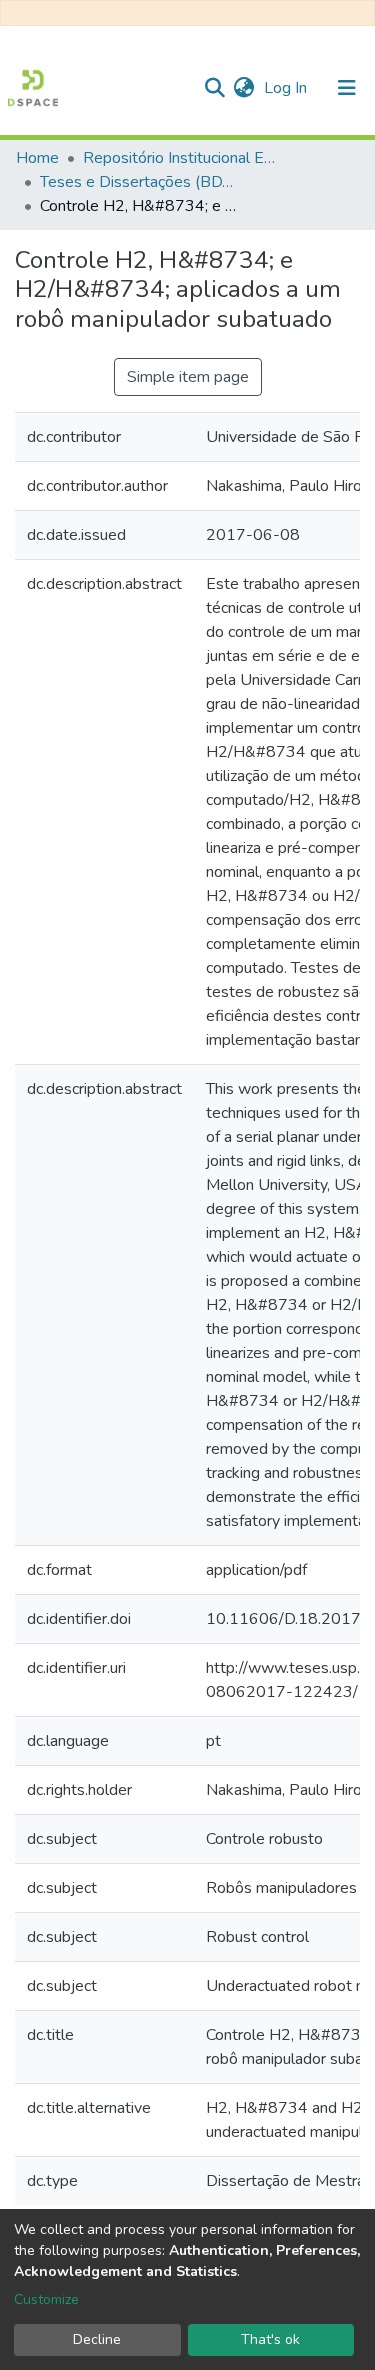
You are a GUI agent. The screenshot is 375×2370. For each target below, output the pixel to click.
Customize (46, 2299)
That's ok (270, 2339)
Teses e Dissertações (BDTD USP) (140, 182)
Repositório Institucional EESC (183, 158)
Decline (97, 2339)
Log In (287, 88)
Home (37, 158)
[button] (243, 88)
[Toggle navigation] (347, 88)
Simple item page (188, 377)
